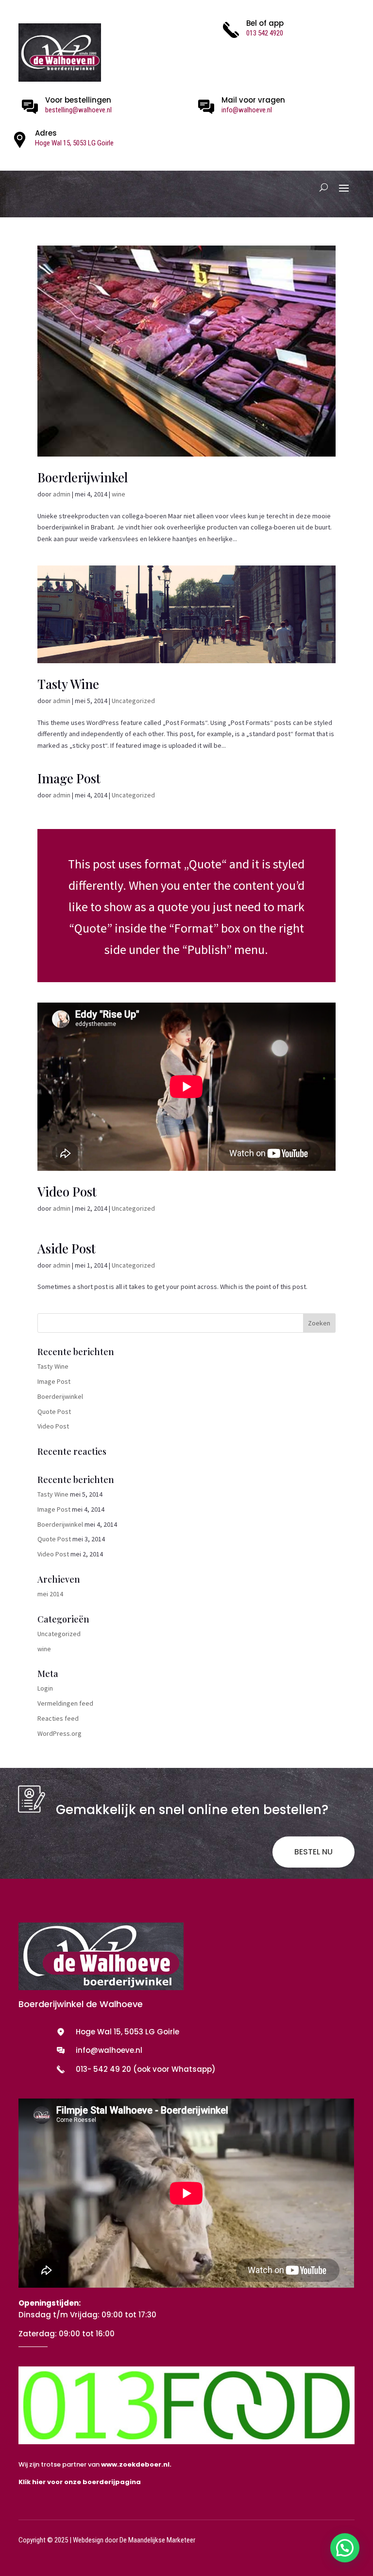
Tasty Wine (68, 684)
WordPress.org (59, 1733)
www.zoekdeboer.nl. (136, 2464)
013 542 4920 (265, 33)
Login (45, 1688)
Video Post (67, 1191)
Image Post (69, 778)
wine (119, 494)
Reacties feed (58, 1718)
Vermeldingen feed (65, 1703)
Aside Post (67, 1248)
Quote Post (54, 1412)
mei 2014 (50, 1594)
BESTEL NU (314, 1852)
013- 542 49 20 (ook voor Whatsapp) (146, 2069)
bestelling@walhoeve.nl (78, 110)
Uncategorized (133, 701)
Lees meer (186, 906)
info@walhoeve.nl (247, 110)
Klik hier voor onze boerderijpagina (80, 2482)
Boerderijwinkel (83, 477)
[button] (345, 2548)
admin (62, 494)
